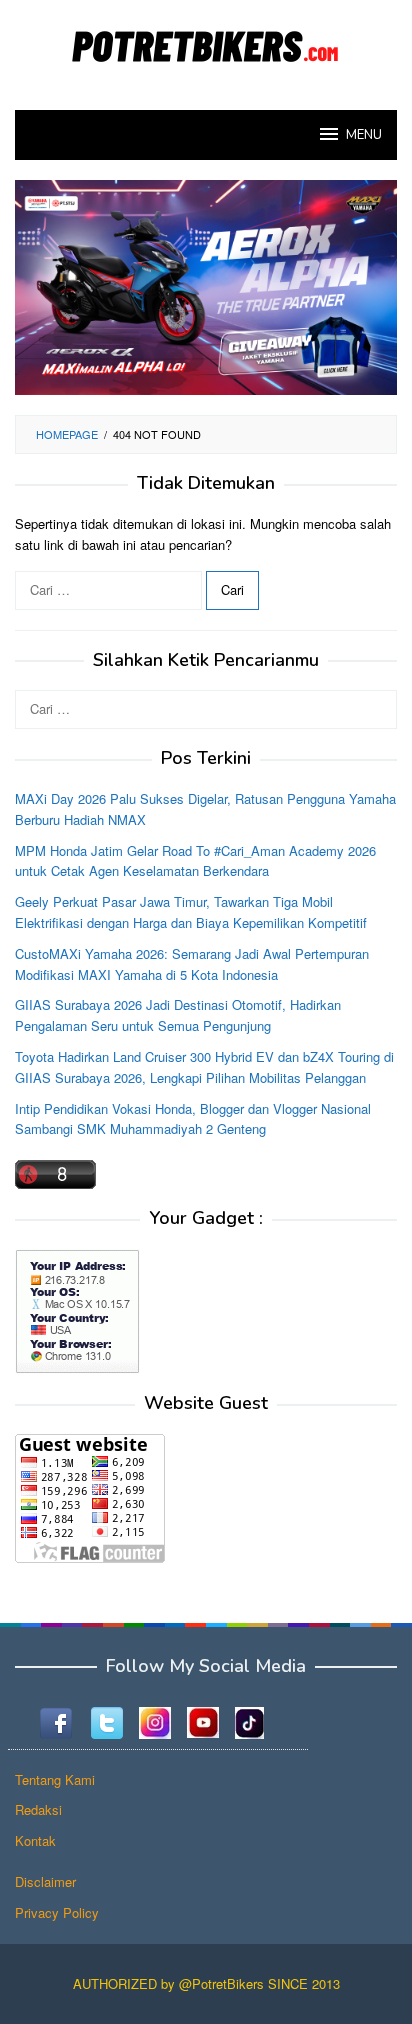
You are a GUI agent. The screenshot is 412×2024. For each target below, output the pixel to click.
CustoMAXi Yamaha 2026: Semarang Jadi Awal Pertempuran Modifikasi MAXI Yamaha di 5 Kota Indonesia (192, 964)
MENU (364, 135)
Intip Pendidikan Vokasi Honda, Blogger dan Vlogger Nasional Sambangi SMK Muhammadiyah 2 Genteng (193, 1119)
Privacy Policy (57, 1912)
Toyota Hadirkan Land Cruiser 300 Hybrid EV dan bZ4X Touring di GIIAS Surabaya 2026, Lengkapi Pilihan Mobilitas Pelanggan (204, 1067)
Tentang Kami (55, 1779)
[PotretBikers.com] (206, 42)
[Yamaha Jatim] (206, 285)
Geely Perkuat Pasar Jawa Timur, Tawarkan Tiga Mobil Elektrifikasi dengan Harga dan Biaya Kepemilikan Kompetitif (191, 912)
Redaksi (38, 1809)
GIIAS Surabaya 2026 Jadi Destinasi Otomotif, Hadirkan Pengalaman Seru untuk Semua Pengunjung (178, 1015)
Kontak (35, 1840)
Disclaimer (45, 1881)
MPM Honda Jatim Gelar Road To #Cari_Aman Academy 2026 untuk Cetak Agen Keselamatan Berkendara (195, 861)
